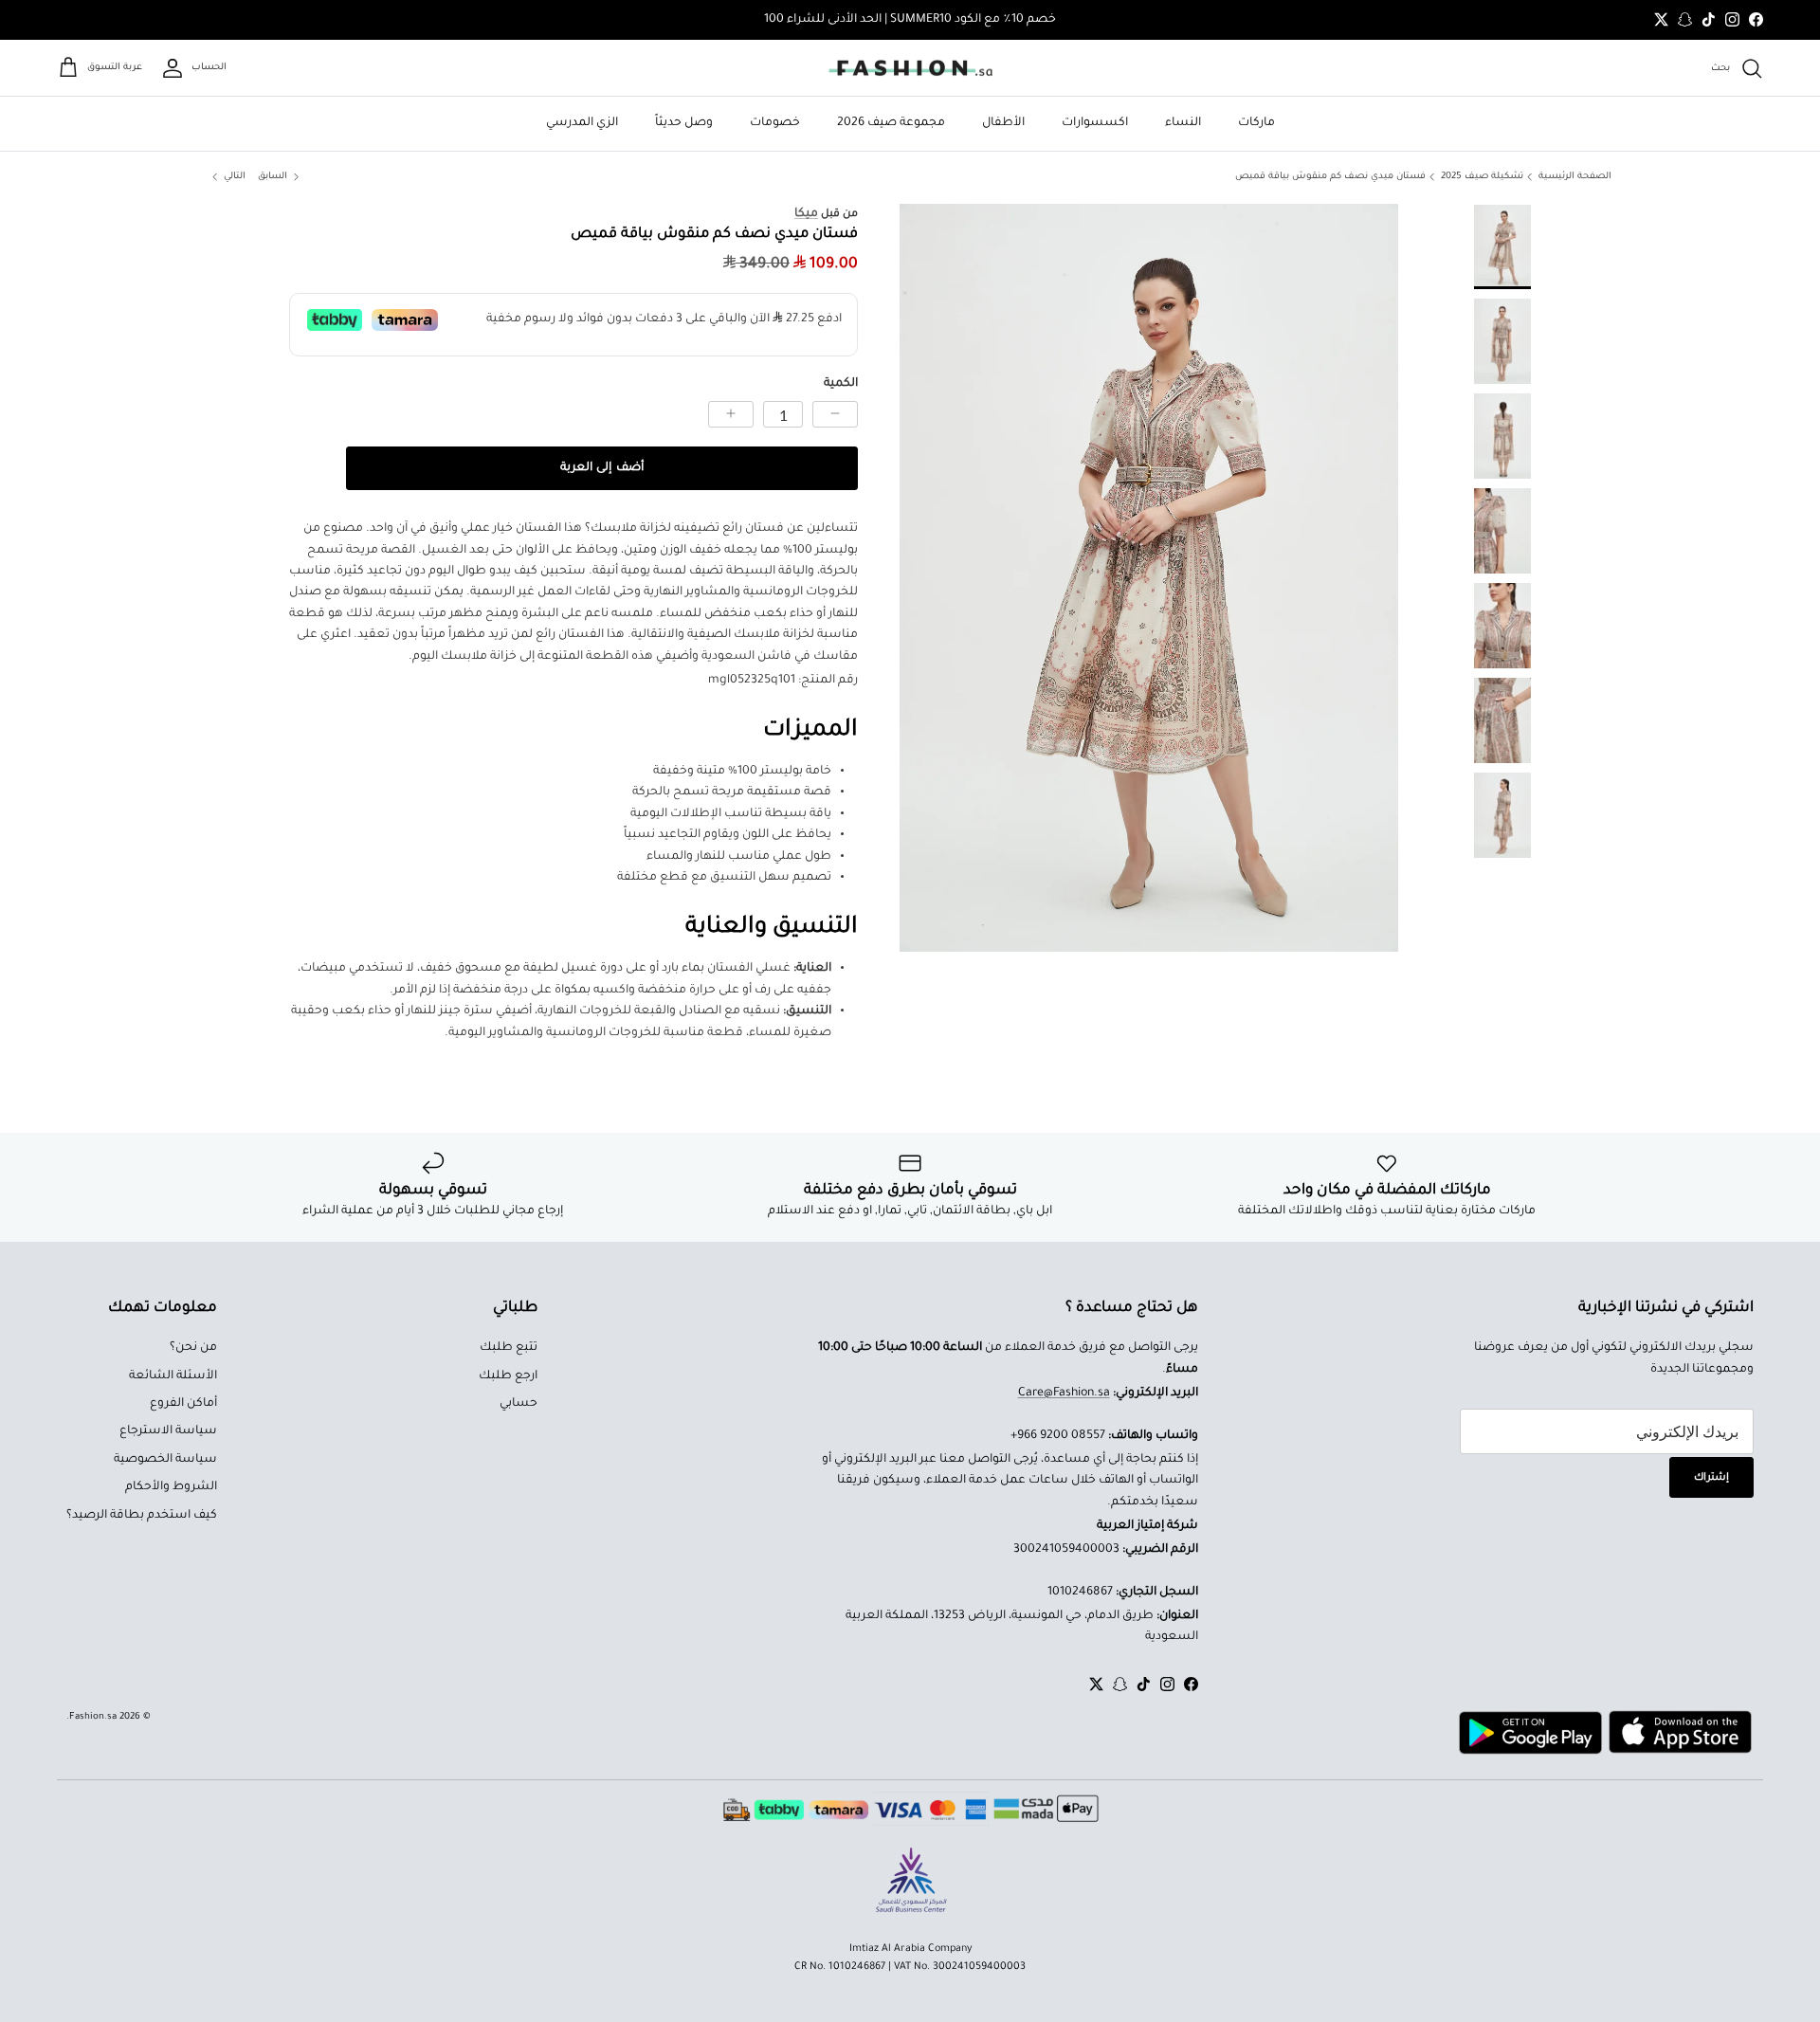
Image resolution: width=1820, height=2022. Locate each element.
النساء (1183, 123)
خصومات (775, 123)
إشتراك (1711, 1478)
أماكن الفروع (183, 1404)
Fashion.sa (93, 1717)
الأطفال (1003, 123)
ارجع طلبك (508, 1376)
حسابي (519, 1404)
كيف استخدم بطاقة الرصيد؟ (142, 1516)
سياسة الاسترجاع (168, 1431)
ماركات (1256, 123)
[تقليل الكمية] (835, 414)
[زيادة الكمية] (731, 414)
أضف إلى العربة (601, 468)
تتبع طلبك (509, 1348)
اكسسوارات (1095, 123)
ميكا (806, 214)
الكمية (841, 384)
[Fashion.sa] (910, 68)
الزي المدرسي (582, 123)
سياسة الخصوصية (165, 1460)
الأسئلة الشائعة (173, 1376)
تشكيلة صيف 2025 (1482, 177)
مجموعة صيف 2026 (891, 123)
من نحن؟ (193, 1348)
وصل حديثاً (684, 123)
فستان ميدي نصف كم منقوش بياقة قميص (1330, 177)
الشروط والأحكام (171, 1487)
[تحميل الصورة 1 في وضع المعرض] (1149, 578)
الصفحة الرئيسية (1575, 177)
